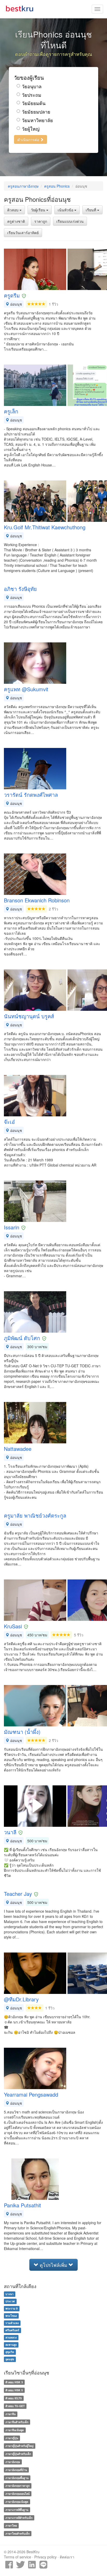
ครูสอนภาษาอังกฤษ (23, 186)
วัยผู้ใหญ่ (31, 129)
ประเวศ (10, 2301)
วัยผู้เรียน (39, 210)
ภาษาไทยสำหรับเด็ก (18, 2533)
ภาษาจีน (11, 2414)
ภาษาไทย (11, 2526)
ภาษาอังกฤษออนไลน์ (18, 2494)
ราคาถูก (41, 221)
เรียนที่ (91, 210)
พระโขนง (11, 2316)
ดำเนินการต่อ (29, 139)
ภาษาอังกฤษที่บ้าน (16, 2470)
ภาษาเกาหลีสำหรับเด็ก (19, 2518)
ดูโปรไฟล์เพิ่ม (53, 2265)
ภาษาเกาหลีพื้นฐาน (17, 2510)
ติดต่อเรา (67, 2557)
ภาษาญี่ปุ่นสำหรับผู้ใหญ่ (19, 2446)
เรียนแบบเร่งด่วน (70, 221)
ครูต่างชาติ (16, 221)
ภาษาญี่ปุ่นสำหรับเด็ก (18, 2454)
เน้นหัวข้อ (66, 210)
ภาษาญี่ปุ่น (12, 2438)
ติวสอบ (13, 210)
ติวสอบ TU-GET (15, 2406)
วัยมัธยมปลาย (36, 112)
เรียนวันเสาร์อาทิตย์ (23, 233)
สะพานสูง (11, 2345)
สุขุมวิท (10, 2352)
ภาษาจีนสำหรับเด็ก (17, 2422)
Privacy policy (45, 2557)
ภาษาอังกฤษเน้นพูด (17, 2502)
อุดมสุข (10, 2359)
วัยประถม (32, 95)
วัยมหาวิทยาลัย (37, 120)
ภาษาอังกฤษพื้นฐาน (17, 2478)
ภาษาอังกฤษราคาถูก (18, 2486)
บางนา (9, 2294)
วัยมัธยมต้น (34, 103)
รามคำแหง (12, 2323)
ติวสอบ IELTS (14, 2398)
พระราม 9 (12, 2308)
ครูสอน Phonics (57, 186)
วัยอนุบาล (32, 86)
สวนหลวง (11, 2337)
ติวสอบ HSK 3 (14, 2382)
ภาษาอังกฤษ (13, 2462)
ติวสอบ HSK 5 (14, 2390)
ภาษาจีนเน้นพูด (15, 2430)
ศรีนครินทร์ (12, 2330)
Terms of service (18, 2557)
